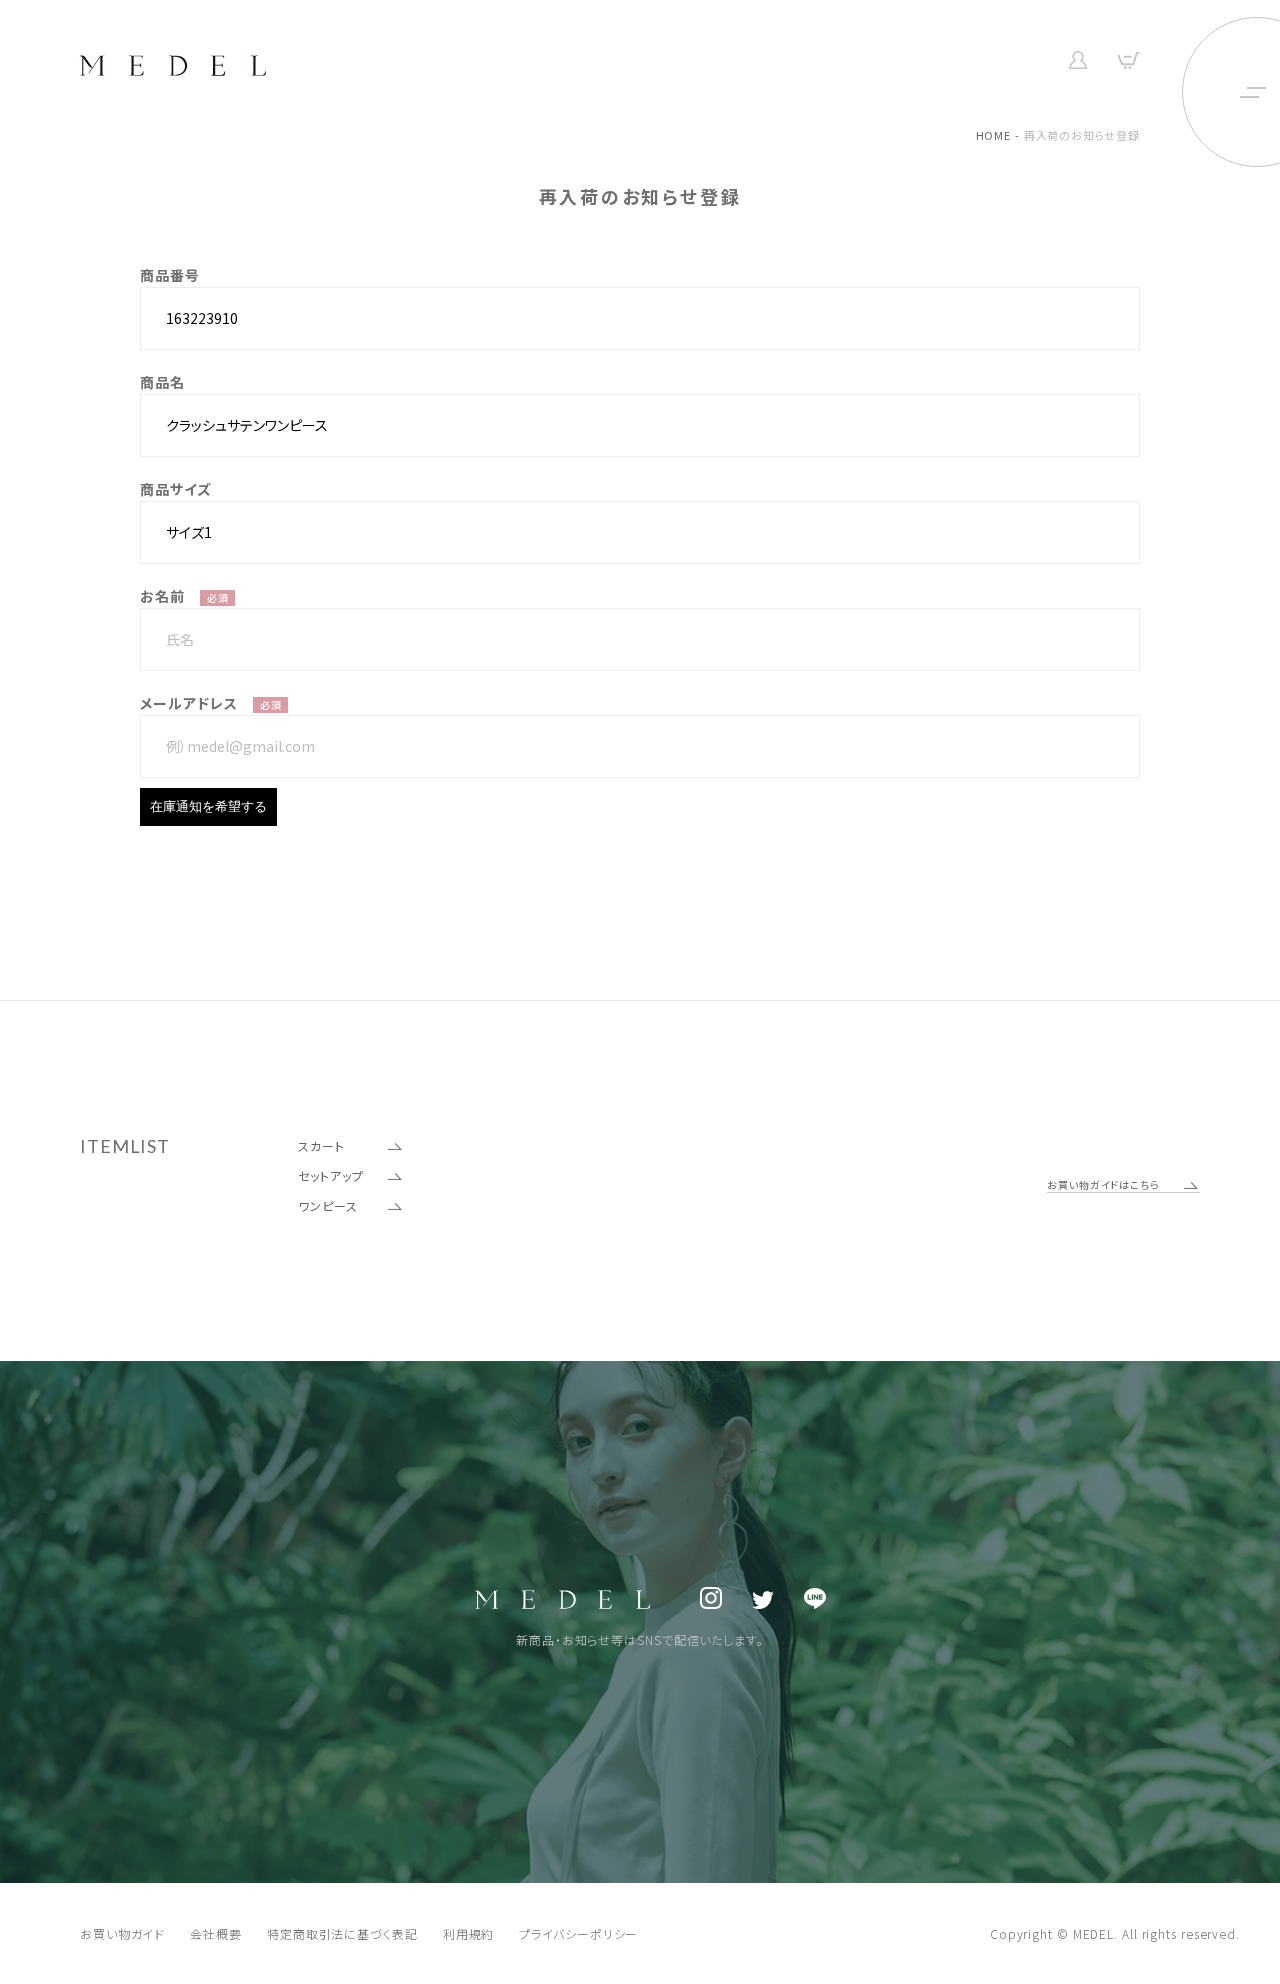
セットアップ (330, 1175)
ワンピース (328, 1205)
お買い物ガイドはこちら (1103, 1184)
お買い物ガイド (122, 1933)
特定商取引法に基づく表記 (342, 1933)
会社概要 (216, 1933)
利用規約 (469, 1933)
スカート (321, 1145)
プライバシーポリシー (578, 1933)
